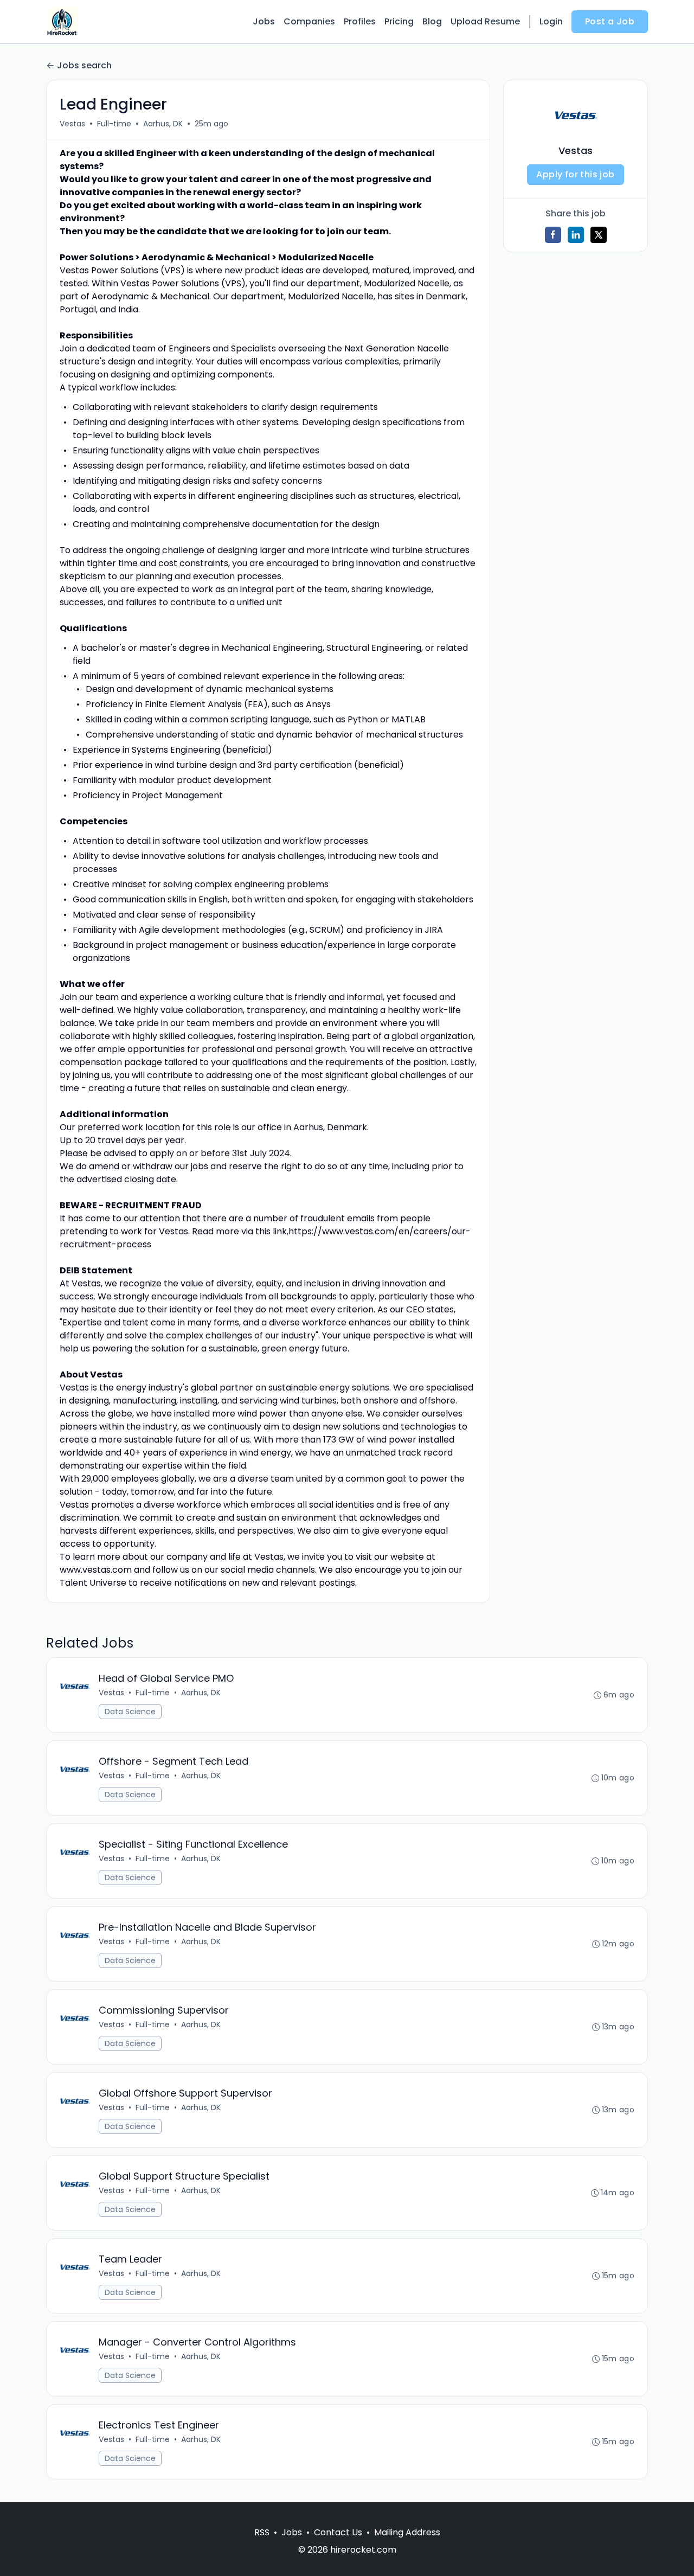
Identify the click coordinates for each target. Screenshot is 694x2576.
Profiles (360, 21)
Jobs (264, 21)
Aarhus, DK (163, 124)
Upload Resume (485, 21)
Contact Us (338, 2532)
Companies (309, 21)
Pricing (399, 21)
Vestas (72, 124)
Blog (432, 21)
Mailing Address (407, 2532)
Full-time (114, 124)
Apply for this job (575, 174)
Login (551, 21)
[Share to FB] (553, 235)
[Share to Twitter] (599, 235)
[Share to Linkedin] (576, 235)
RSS (262, 2532)
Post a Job (610, 21)
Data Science (130, 1712)
